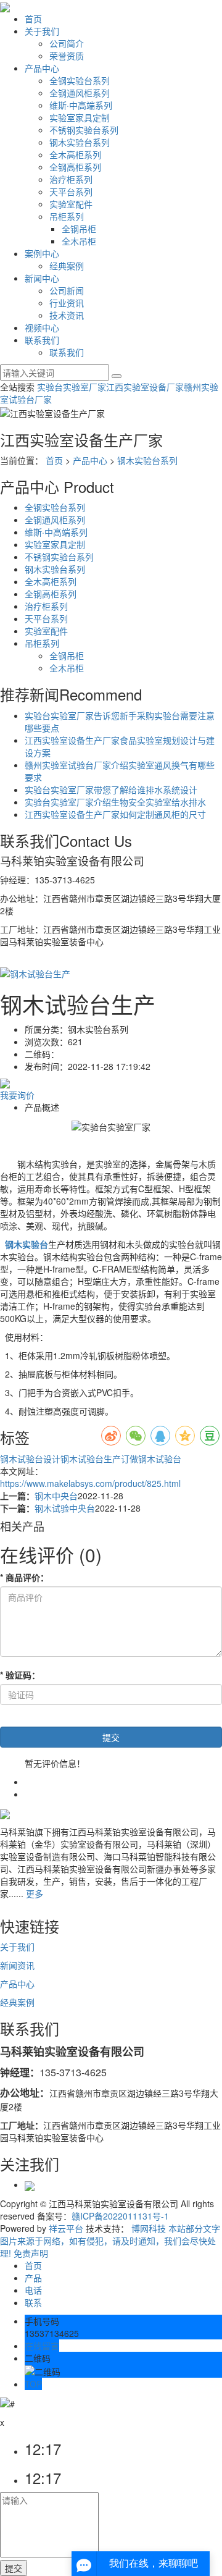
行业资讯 (67, 303)
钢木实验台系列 (80, 142)
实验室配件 (71, 204)
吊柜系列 (67, 216)
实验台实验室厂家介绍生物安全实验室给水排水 (115, 802)
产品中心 (42, 68)
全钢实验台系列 (80, 80)
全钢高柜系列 (75, 167)
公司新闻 (67, 290)
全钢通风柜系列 (80, 93)
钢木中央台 (56, 1496)
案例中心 (42, 253)
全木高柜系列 (75, 154)
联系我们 (42, 340)
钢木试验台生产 (91, 1458)
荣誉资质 (67, 56)
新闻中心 (42, 278)
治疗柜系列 (71, 179)
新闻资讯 (17, 1965)
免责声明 (31, 2253)
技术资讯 (67, 315)
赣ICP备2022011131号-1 (120, 2216)
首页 (33, 19)
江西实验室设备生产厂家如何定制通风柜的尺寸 (115, 814)
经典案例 (67, 266)
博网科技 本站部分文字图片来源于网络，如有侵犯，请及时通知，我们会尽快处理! (110, 2241)
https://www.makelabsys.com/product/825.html (90, 1483)
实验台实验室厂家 (72, 387)
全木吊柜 (79, 241)
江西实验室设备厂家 (145, 387)
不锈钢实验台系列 (84, 130)
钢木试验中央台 (65, 1508)
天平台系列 (71, 192)
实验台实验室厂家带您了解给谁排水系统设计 (111, 789)
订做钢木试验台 (151, 1458)
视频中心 (42, 327)
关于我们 (42, 31)
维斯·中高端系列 (81, 105)
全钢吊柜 (79, 229)
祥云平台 (66, 2228)
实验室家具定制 (80, 117)
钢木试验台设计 (30, 1458)
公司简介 (67, 43)
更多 (35, 1893)
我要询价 (17, 1095)
